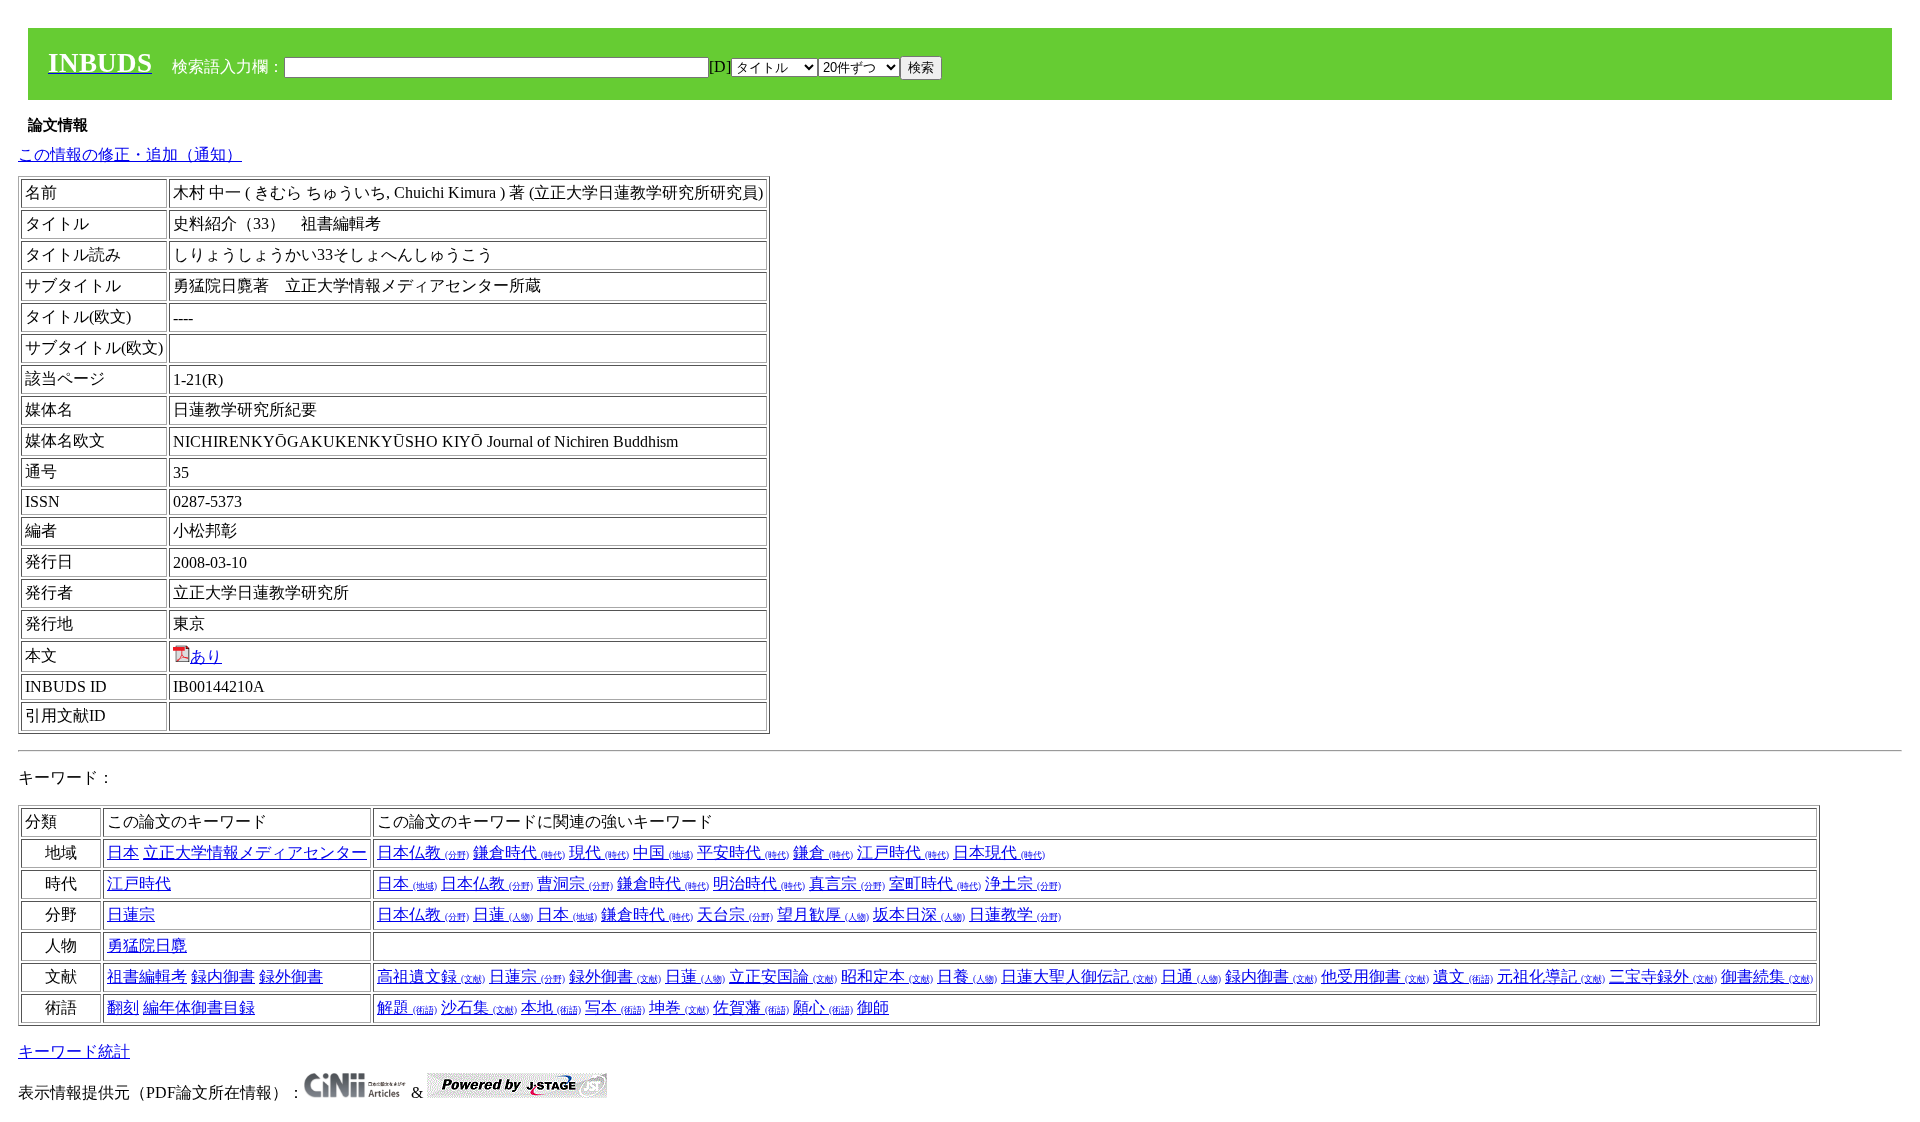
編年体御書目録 (199, 1007)
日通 (1191, 976)
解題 (407, 1007)
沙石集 (479, 1007)
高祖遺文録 (431, 976)
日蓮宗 (131, 914)
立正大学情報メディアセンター (255, 852)
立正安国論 (783, 976)
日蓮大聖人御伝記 (1079, 976)
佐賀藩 (751, 1007)
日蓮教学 (1015, 914)
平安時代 (743, 852)
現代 (599, 852)
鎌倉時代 (519, 852)
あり (206, 656)
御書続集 (1767, 976)
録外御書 (291, 976)
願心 (823, 1007)
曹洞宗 (575, 883)
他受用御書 (1375, 976)
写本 (615, 1007)
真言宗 (847, 883)
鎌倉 (823, 852)
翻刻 (123, 1007)
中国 (663, 852)
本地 (551, 1007)
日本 (123, 852)
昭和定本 (887, 976)
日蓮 (503, 914)
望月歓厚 (823, 914)
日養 (967, 976)
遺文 (1463, 976)
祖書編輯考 (147, 976)
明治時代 (759, 883)
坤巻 (679, 1007)
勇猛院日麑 (147, 945)
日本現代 (999, 852)
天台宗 (735, 914)
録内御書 (223, 976)
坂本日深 (919, 914)
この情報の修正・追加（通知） (130, 154)
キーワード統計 (74, 1051)
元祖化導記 (1551, 976)
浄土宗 (1023, 883)
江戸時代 (903, 852)
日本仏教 (423, 852)
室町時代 (935, 883)
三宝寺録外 (1663, 976)
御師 (873, 1007)
